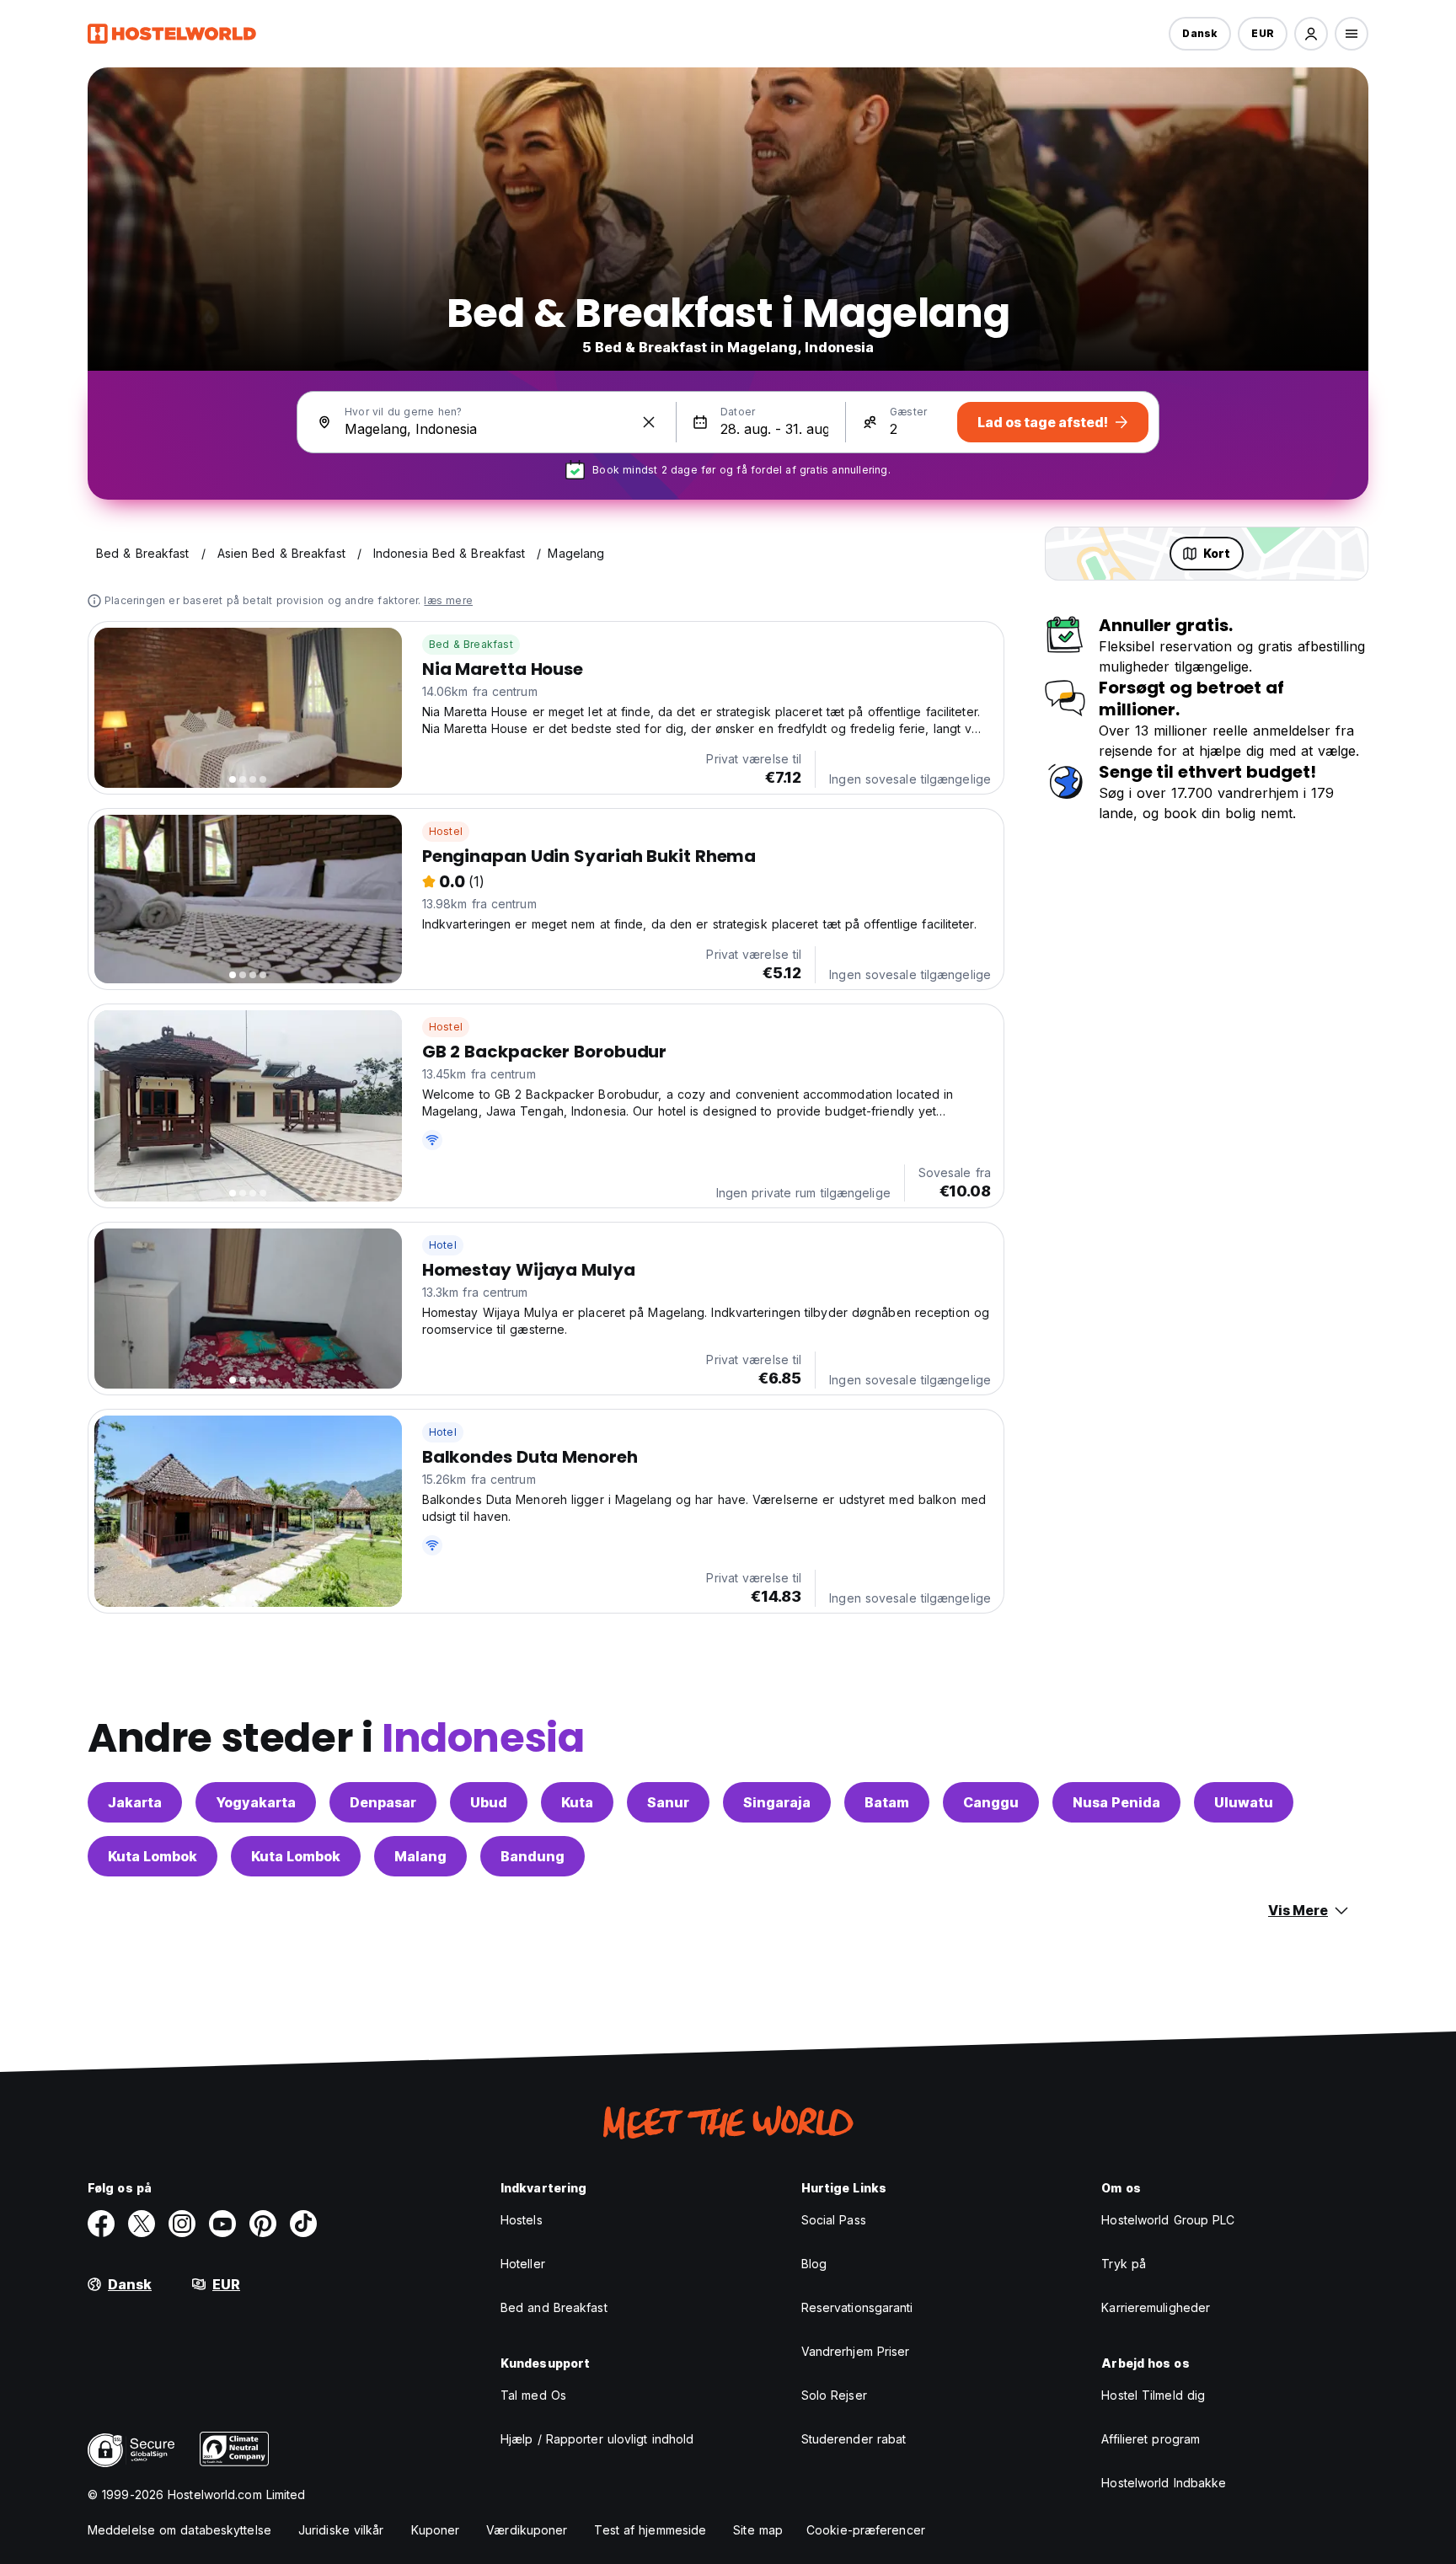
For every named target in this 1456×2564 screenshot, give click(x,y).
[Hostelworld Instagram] (182, 2224)
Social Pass (834, 2220)
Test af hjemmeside (650, 2530)
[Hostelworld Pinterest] (263, 2224)
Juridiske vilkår (341, 2530)
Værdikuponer (527, 2530)
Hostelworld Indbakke (1164, 2483)
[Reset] (649, 422)
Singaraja (777, 1802)
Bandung (533, 1856)
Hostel (446, 831)
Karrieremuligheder (1156, 2307)
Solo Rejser (834, 2395)
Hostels (522, 2220)
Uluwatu (1244, 1802)
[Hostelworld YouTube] (222, 2224)
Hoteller (523, 2264)
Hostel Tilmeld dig (1153, 2395)
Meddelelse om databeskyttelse (179, 2530)
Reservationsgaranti (857, 2307)
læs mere (448, 600)
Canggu (991, 1802)
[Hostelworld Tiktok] (303, 2224)
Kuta (577, 1802)
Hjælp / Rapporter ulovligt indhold (597, 2439)
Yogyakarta (256, 1802)
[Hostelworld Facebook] (101, 2224)
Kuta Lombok (153, 1856)
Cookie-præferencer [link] (866, 2530)
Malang (420, 1856)
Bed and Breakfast (554, 2307)
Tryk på (1124, 2264)
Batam (887, 1802)
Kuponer (436, 2530)
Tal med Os (533, 2395)
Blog (814, 2264)
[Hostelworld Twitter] (142, 2224)
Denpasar (383, 1802)
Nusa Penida (1116, 1802)
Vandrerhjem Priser (856, 2351)
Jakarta (135, 1802)
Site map (758, 2530)
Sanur (668, 1802)
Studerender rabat (854, 2439)
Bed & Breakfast (471, 644)
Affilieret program (1151, 2439)
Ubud (489, 1802)
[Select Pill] (1311, 34)
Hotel (443, 1245)
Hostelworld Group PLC (1168, 2220)
